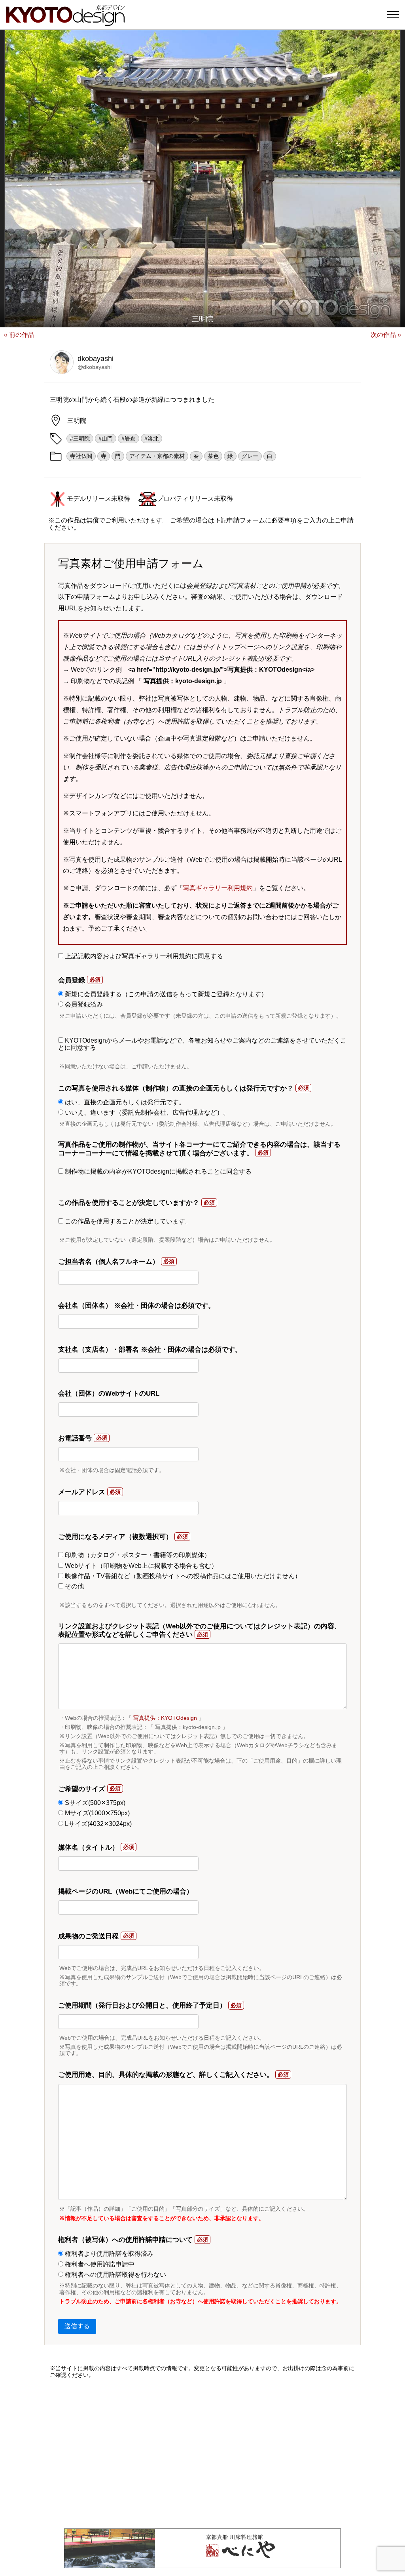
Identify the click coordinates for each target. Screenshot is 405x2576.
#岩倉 (129, 439)
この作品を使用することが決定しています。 (127, 1221)
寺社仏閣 (81, 456)
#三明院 (80, 439)
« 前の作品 (19, 335)
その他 (74, 1586)
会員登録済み (83, 1004)
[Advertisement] (202, 2453)
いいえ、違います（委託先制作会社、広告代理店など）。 (146, 1112)
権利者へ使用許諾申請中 (99, 2264)
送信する (77, 2326)
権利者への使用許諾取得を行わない (115, 2275)
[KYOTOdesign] (65, 22)
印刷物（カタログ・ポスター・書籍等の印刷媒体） (137, 1555)
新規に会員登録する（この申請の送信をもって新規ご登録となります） (165, 994)
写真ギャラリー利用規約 (218, 888)
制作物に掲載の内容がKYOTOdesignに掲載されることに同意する (157, 1171)
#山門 (106, 439)
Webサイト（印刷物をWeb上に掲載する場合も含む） (140, 1566)
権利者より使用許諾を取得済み (108, 2254)
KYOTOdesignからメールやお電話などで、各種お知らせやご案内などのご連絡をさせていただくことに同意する (202, 1044)
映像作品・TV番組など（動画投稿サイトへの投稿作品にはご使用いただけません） (182, 1576)
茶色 (213, 456)
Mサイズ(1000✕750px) (97, 1813)
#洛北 (151, 439)
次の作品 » (386, 335)
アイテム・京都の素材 (157, 456)
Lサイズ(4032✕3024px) (97, 1824)
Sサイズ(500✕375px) (94, 1803)
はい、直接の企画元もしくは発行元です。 (124, 1102)
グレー (250, 456)
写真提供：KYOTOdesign (165, 1718)
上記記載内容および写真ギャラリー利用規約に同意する (143, 956)
